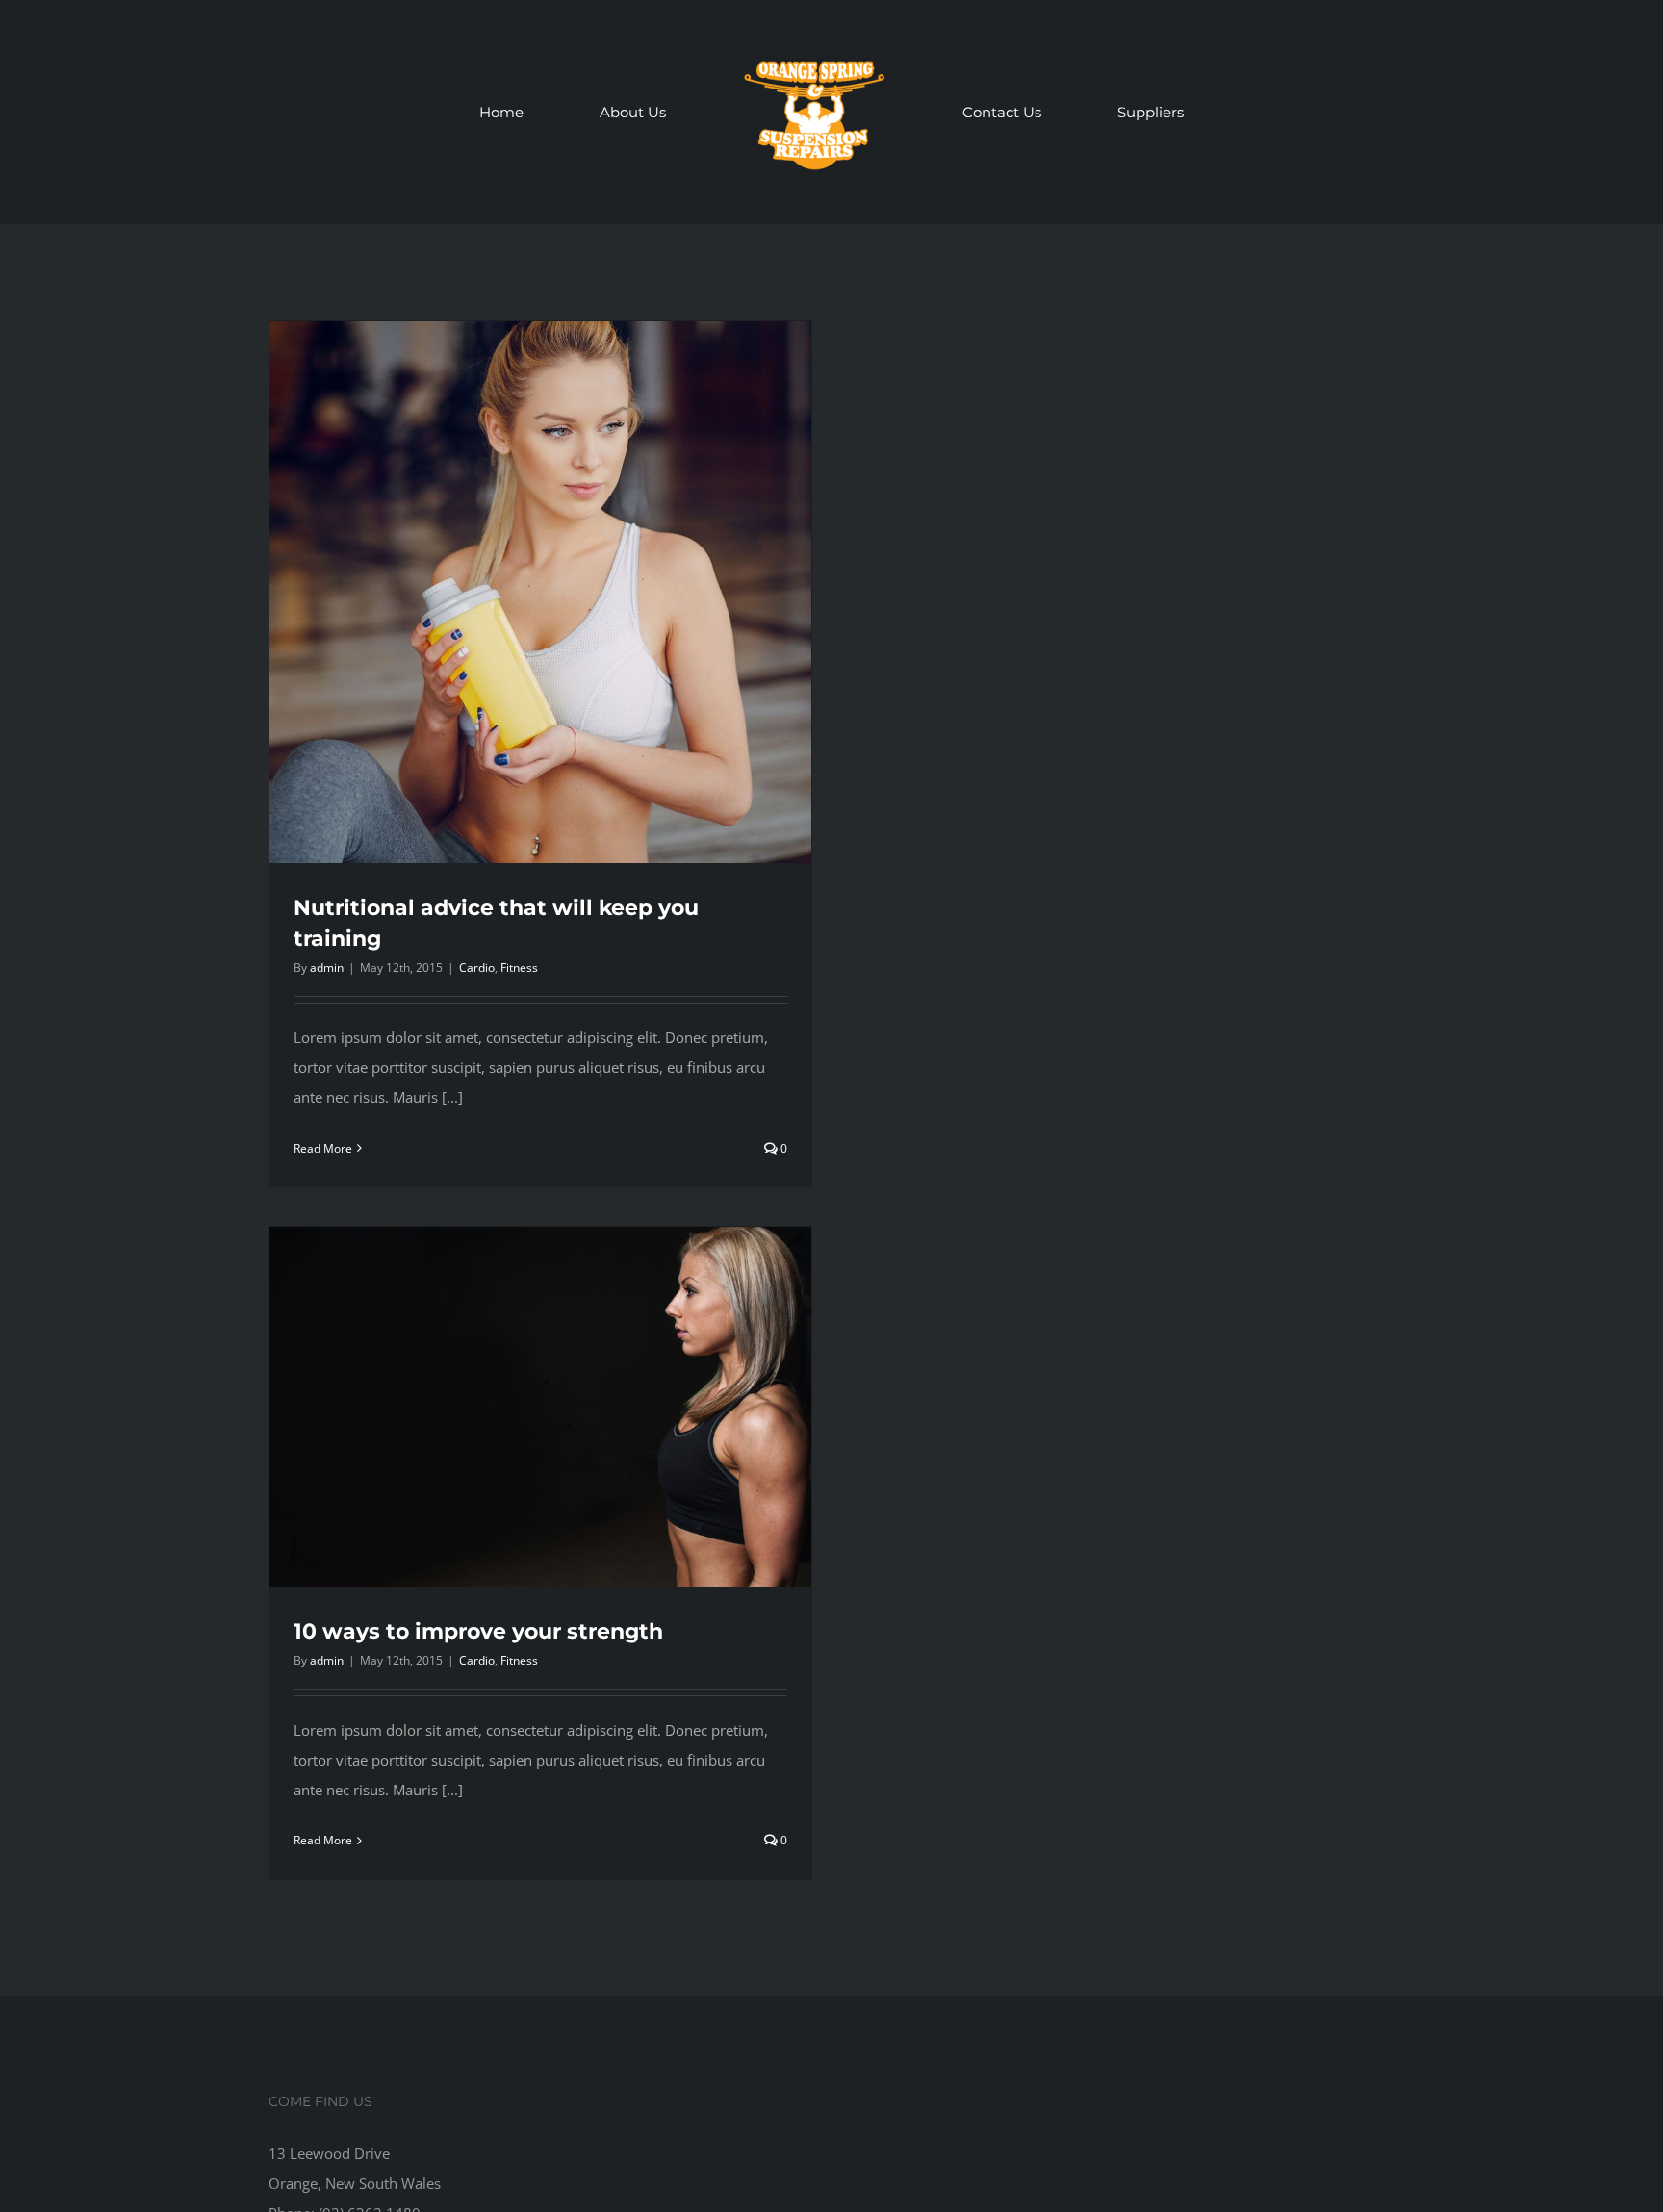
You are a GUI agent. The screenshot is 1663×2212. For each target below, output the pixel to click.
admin (327, 967)
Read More (323, 1148)
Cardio (477, 967)
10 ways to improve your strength (478, 1631)
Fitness (519, 967)
